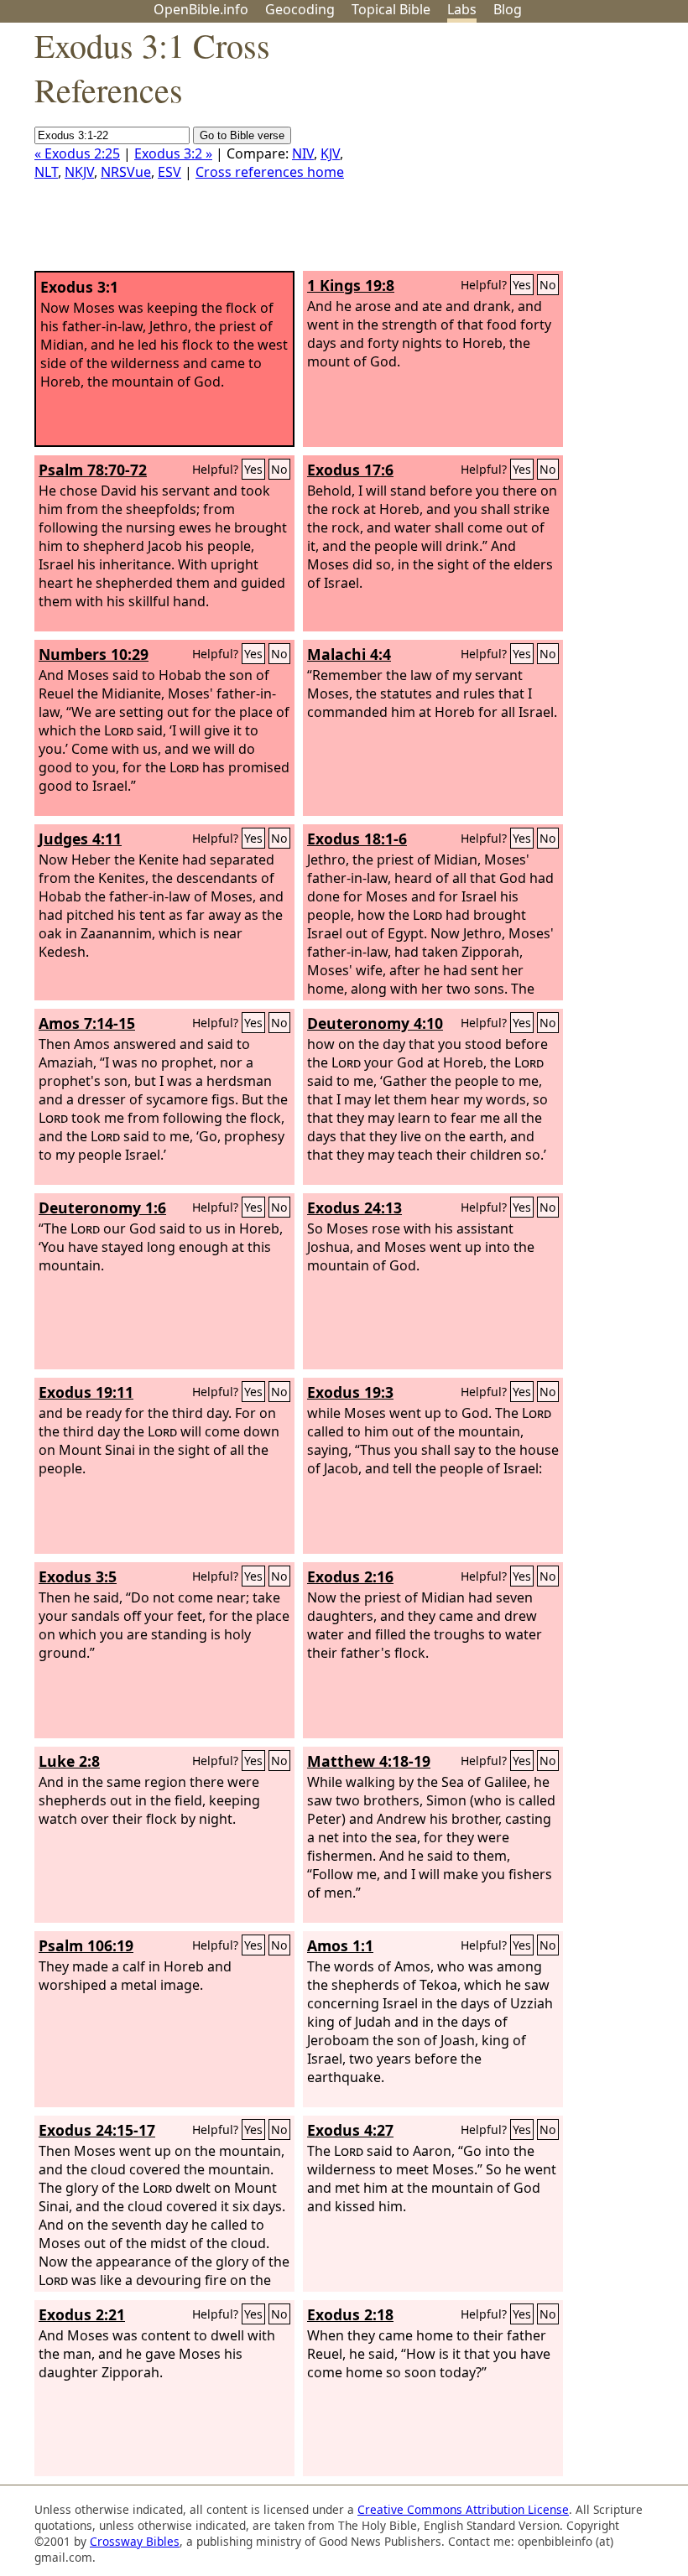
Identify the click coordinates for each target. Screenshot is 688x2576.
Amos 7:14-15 (87, 1023)
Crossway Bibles (135, 2541)
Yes (522, 285)
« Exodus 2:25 (77, 153)
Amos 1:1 (340, 1945)
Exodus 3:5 (78, 1576)
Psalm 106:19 (86, 1945)
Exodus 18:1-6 (357, 839)
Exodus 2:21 (82, 2314)
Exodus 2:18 (350, 2314)
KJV (330, 153)
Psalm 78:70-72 (93, 470)
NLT (46, 172)
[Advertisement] (519, 153)
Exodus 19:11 (86, 1392)
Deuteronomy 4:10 (375, 1023)
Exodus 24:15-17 (97, 2130)
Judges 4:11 (80, 839)
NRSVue (126, 172)
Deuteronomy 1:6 (102, 1207)
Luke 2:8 (69, 1761)
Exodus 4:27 (350, 2130)
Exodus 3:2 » (173, 153)
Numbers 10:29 (94, 654)
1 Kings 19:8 (351, 285)
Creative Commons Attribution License (463, 2509)
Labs (462, 9)
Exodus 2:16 (350, 1576)
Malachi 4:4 (349, 654)
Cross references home (270, 172)
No (548, 285)
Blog (508, 9)
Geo (300, 9)
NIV (303, 153)
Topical (391, 9)
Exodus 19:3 (350, 1392)
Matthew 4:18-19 (369, 1761)
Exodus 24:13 (354, 1207)
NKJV (79, 172)
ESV (169, 172)
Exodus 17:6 (350, 470)
